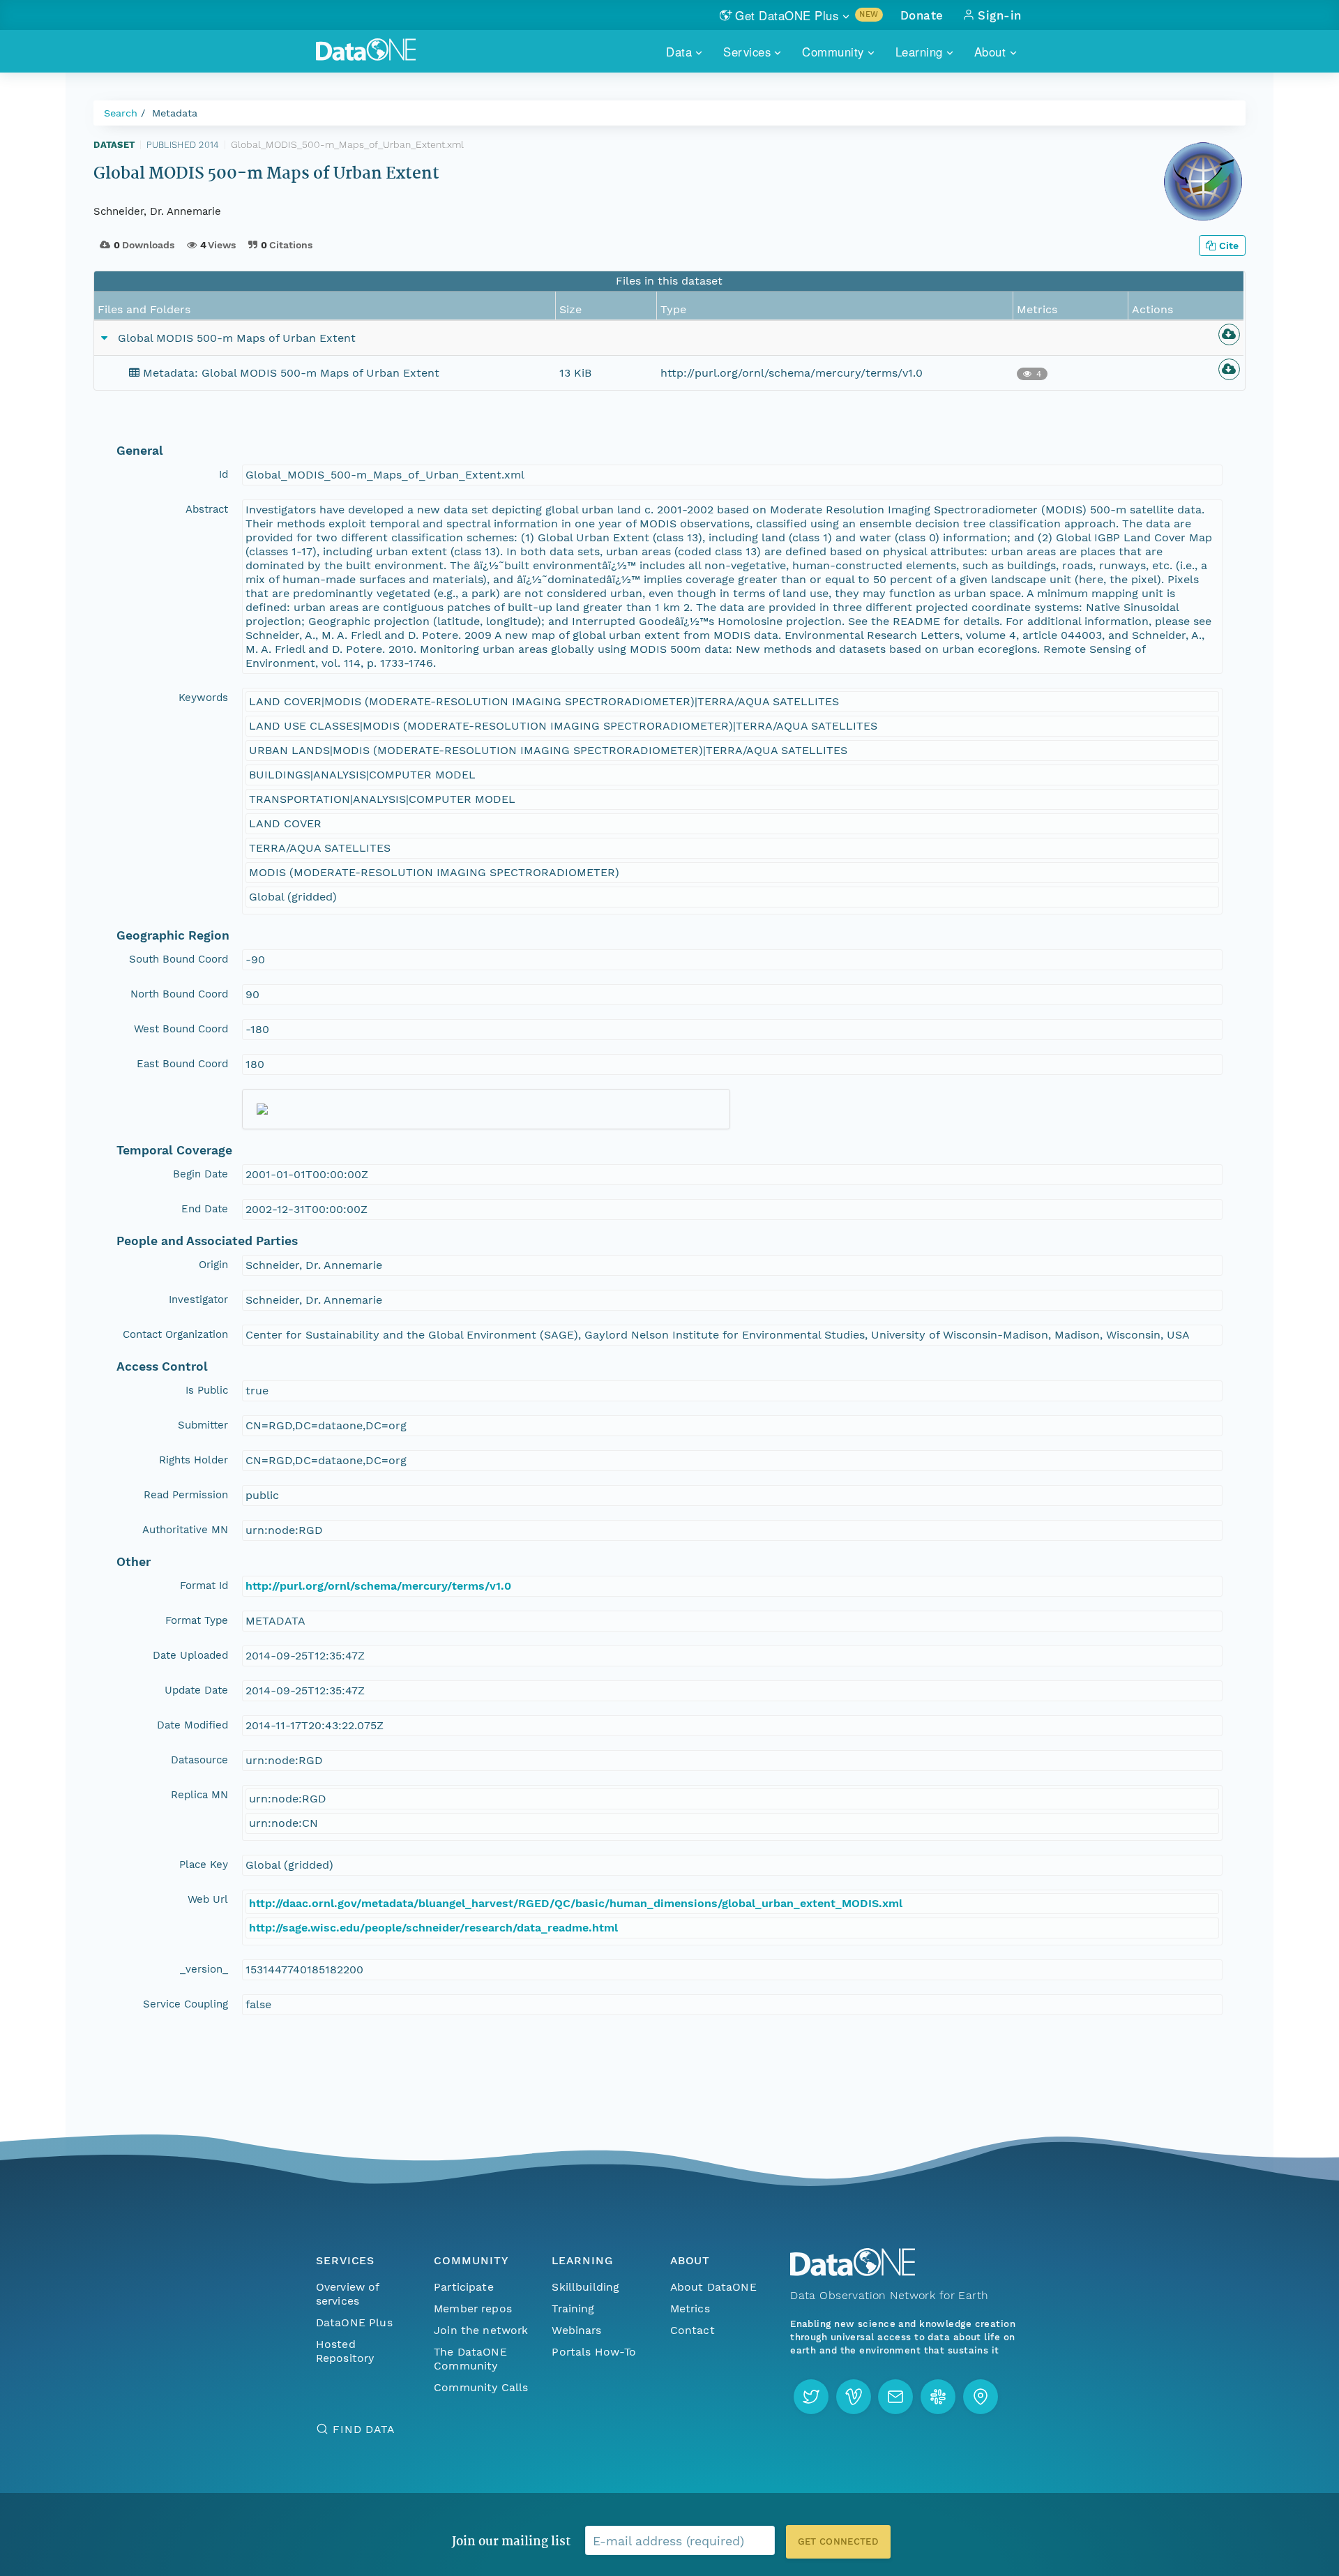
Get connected (838, 2541)
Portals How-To (594, 2352)
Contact (693, 2330)
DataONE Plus (354, 2322)
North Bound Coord (179, 994)
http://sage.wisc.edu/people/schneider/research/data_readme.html (433, 1928)
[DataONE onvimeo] (854, 2397)
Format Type (197, 1620)
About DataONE (713, 2287)
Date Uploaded (190, 1655)
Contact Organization (175, 1334)
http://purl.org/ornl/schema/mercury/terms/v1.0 (378, 1586)
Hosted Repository (345, 2351)
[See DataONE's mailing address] (981, 2397)
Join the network (481, 2330)
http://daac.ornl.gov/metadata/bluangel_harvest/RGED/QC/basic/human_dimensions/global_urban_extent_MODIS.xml (576, 1903)
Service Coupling (186, 2004)
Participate (464, 2287)
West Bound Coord (181, 1029)
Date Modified (192, 1725)
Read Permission (186, 1495)
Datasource (199, 1760)
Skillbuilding (585, 2287)
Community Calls (481, 2387)
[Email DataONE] (895, 2397)
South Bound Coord (179, 959)
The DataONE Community (470, 2359)
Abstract (207, 509)
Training (573, 2308)
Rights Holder (194, 1460)
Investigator (198, 1300)
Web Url (208, 1899)
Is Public (207, 1390)
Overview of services (348, 2294)
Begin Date (201, 1174)
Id (224, 474)
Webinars (576, 2330)
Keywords (203, 698)
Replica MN (199, 1795)
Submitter (203, 1425)
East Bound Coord (182, 1064)
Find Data (364, 2429)
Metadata (175, 113)
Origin (213, 1265)
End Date (205, 1209)
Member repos (473, 2308)
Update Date (196, 1690)
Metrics (690, 2308)
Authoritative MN (185, 1530)
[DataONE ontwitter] (811, 2397)
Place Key (204, 1865)
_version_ (204, 1969)
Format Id (204, 1585)
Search (121, 113)
